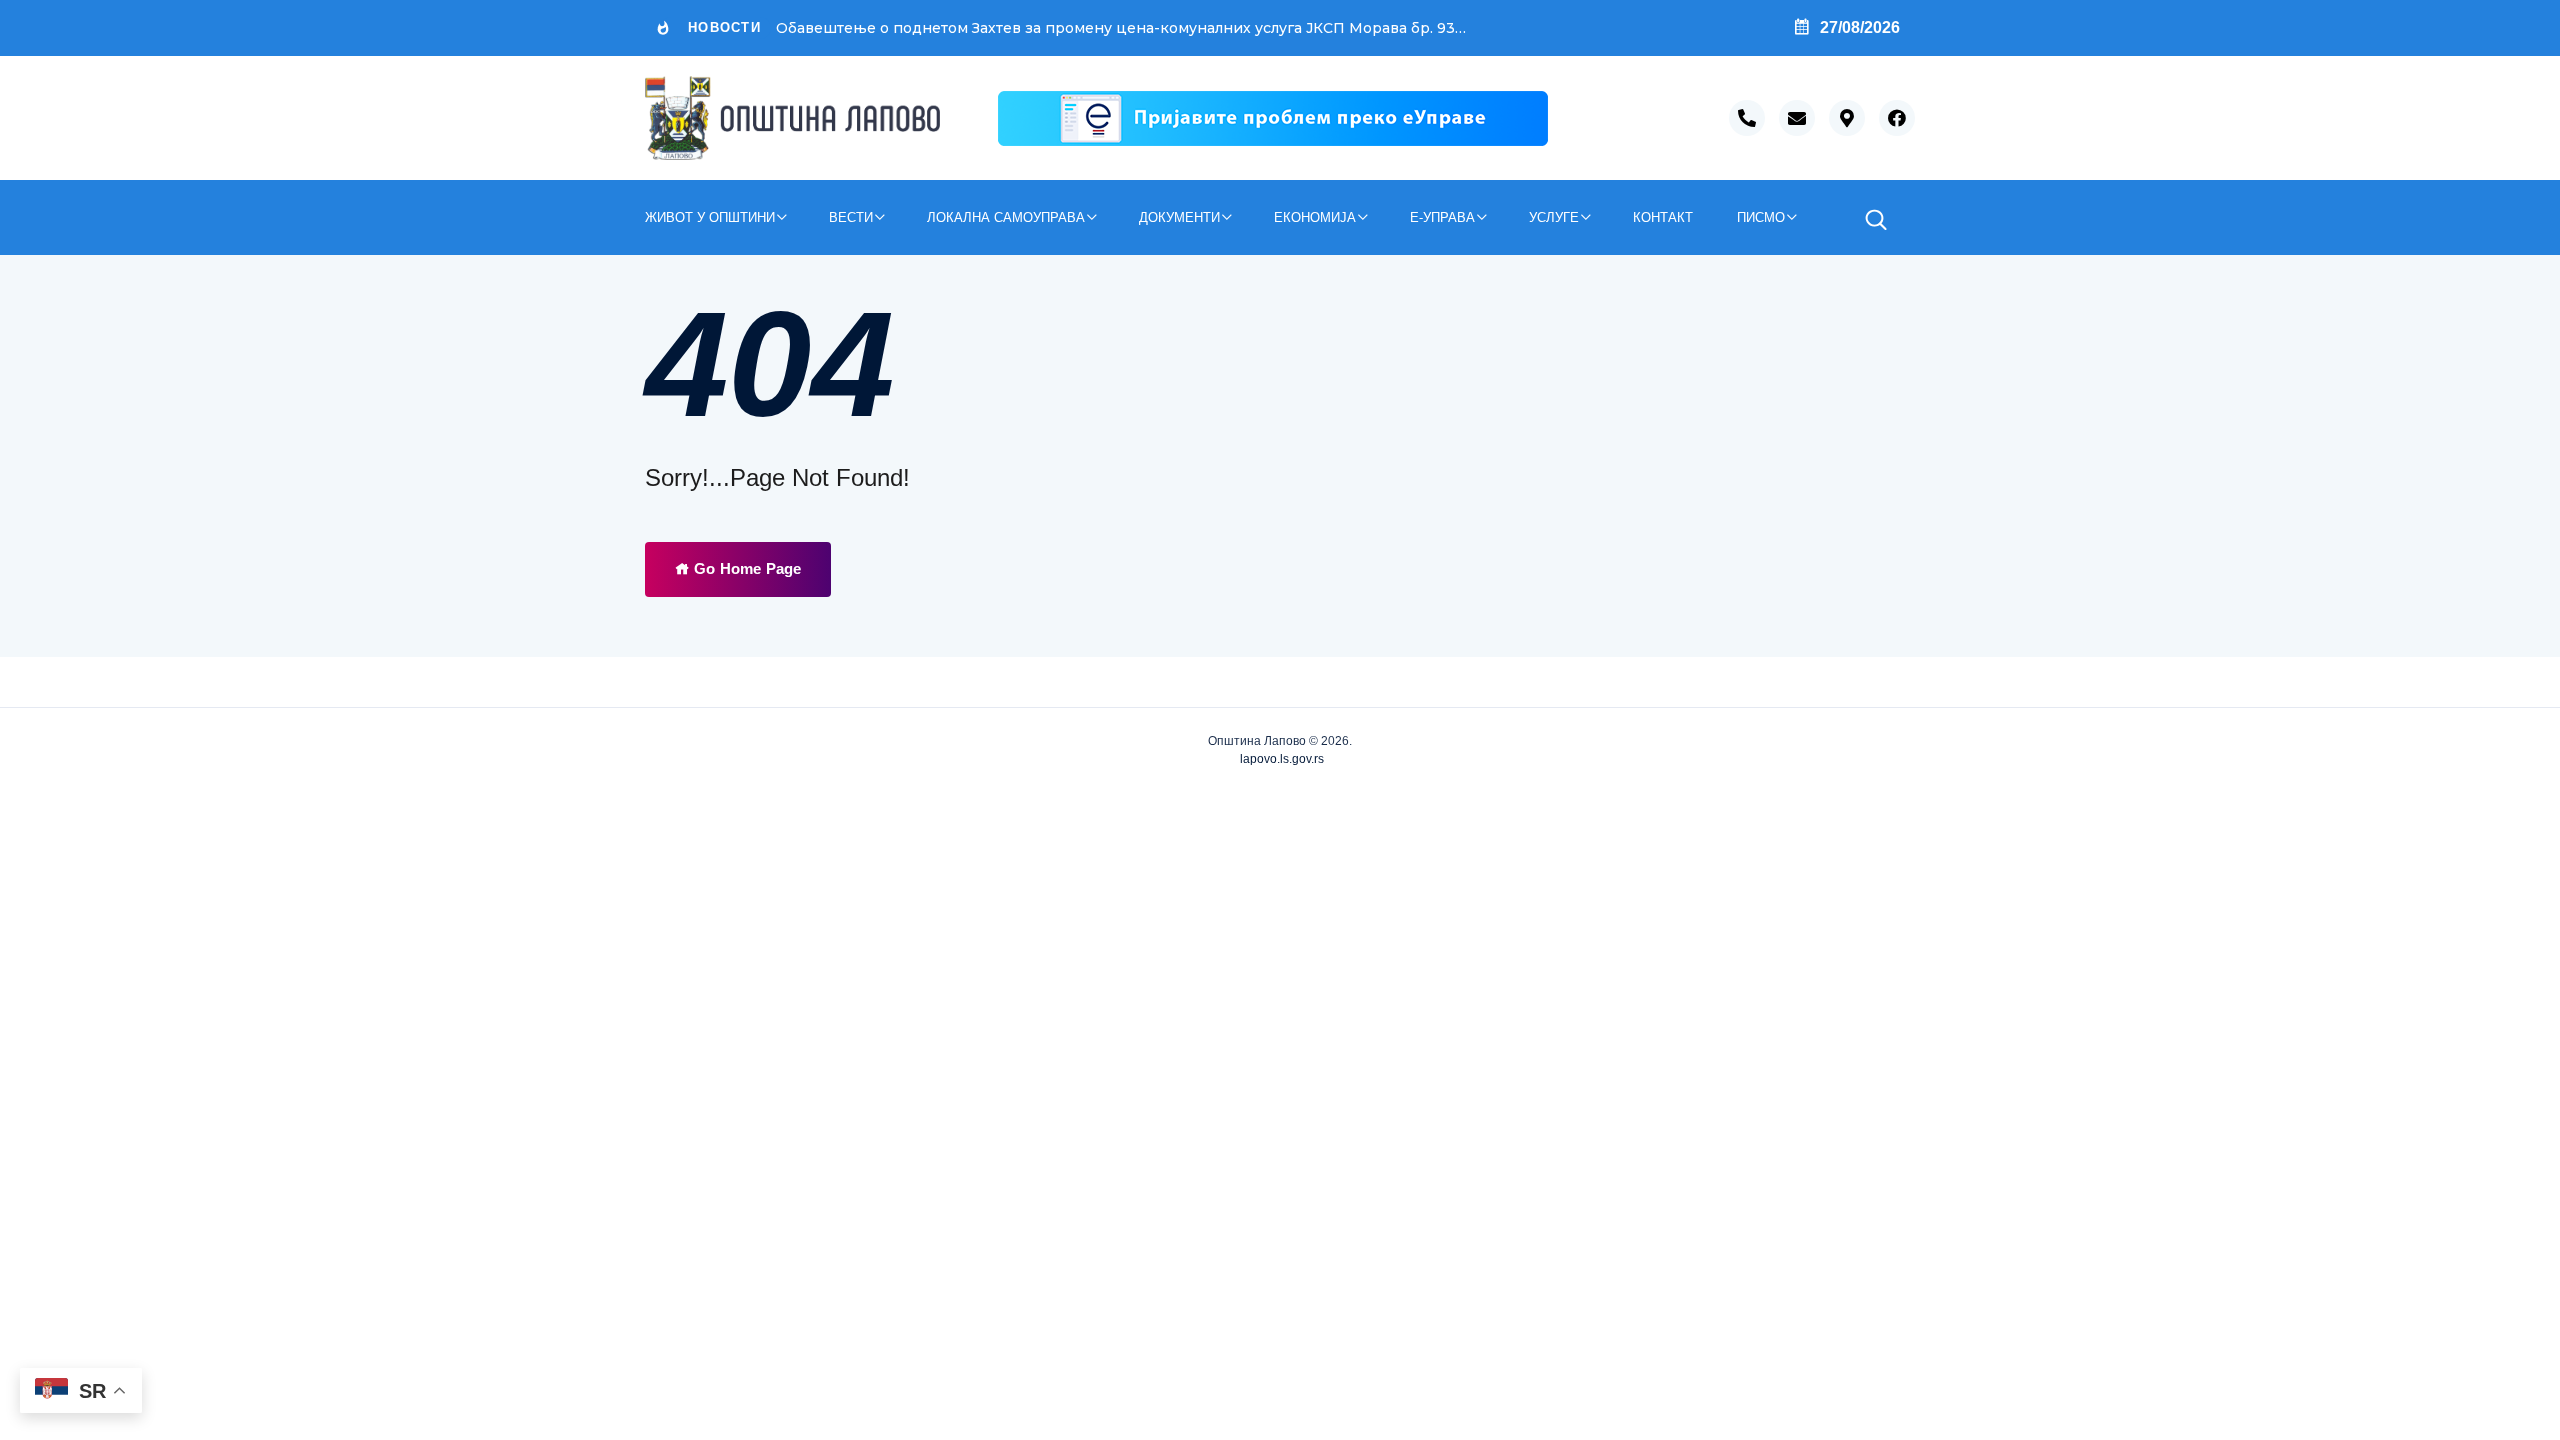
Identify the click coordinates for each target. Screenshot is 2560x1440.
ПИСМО (1761, 217)
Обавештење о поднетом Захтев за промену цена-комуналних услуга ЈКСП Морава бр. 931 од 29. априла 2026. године (1121, 28)
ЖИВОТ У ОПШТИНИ (710, 217)
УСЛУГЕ (1554, 217)
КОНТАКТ (1663, 217)
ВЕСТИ (851, 217)
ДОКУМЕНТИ (1179, 217)
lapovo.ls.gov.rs (1280, 759)
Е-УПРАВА (1442, 217)
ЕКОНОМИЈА (1315, 217)
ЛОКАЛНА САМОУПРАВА (1006, 217)
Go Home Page (745, 568)
